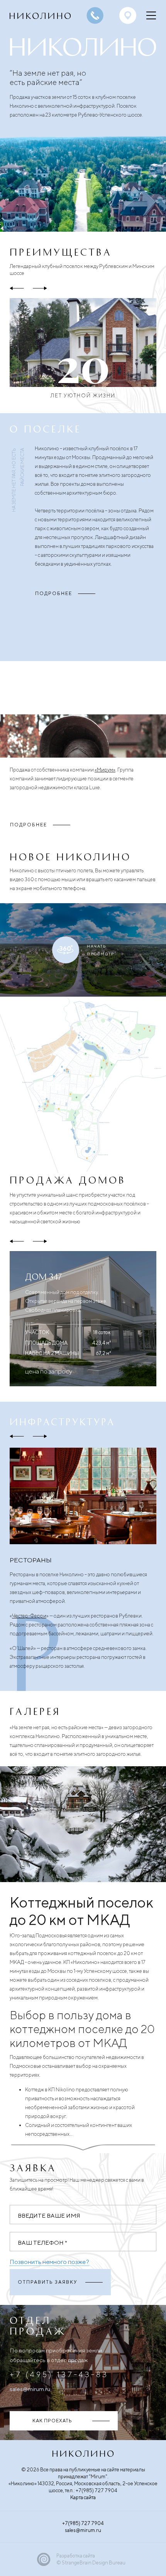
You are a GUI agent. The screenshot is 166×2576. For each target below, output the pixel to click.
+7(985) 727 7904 (83, 2523)
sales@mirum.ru (30, 2389)
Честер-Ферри (29, 1616)
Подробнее (54, 593)
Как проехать (52, 2421)
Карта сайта (83, 2497)
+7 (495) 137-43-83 (59, 2374)
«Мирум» (105, 770)
